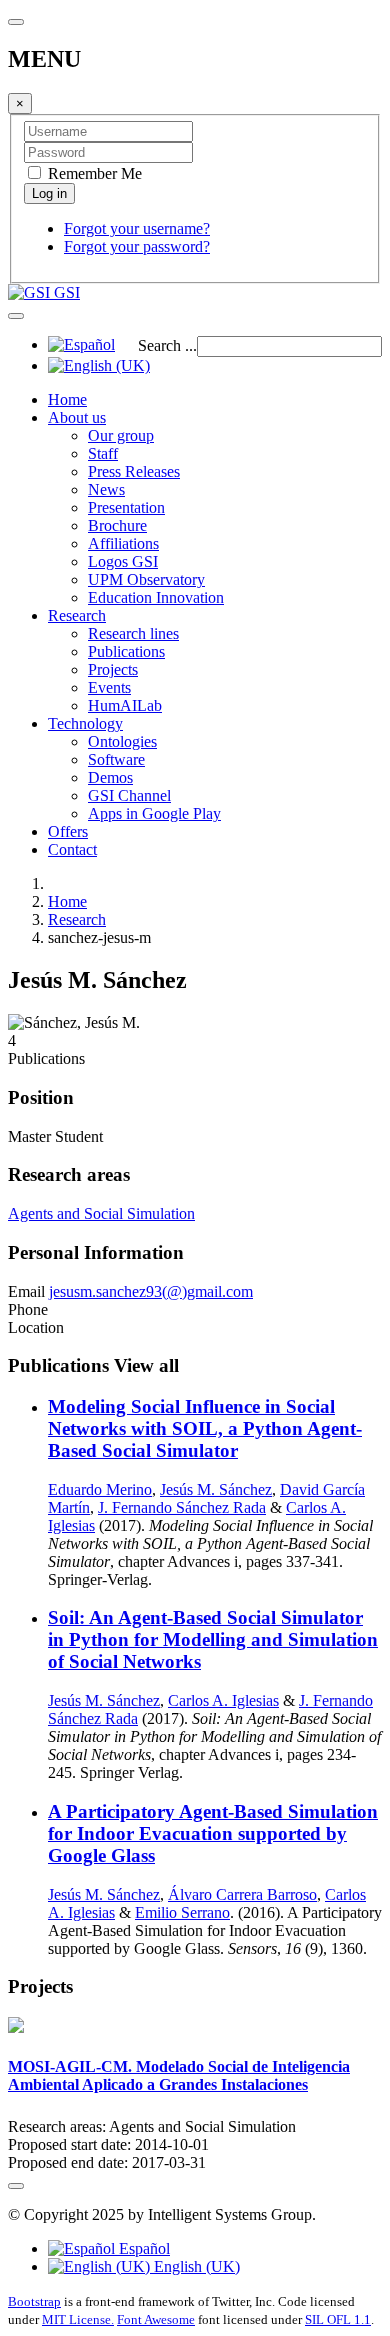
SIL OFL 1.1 (338, 2319)
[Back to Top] (16, 2186)
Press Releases (134, 471)
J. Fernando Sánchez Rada (182, 1507)
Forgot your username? (137, 228)
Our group (121, 435)
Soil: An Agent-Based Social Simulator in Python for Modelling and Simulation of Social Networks (213, 1639)
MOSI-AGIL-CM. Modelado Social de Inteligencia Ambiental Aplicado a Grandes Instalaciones (179, 2075)
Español (142, 2248)
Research (77, 615)
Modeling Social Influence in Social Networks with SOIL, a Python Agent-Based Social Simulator (205, 1428)
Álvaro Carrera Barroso (242, 1894)
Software (116, 759)
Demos (110, 777)
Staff (103, 453)
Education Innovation (156, 597)
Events (109, 687)
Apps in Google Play (154, 813)
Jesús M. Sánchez (216, 1489)
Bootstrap (34, 2301)
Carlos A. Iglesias (223, 1700)
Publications (126, 651)
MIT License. (78, 2319)
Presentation (126, 507)
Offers (68, 831)
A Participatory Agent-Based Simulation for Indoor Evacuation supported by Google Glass (213, 1833)
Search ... (167, 345)
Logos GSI (123, 561)
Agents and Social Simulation (101, 1213)
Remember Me (93, 173)
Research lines (133, 633)
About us (77, 417)
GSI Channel (129, 795)
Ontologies (122, 741)
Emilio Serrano (182, 1912)
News (106, 489)
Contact (72, 849)
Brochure (117, 525)
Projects (113, 669)
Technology (85, 723)
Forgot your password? (137, 246)
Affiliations (123, 543)
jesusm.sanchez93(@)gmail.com (151, 1291)
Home (67, 399)
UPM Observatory (146, 579)
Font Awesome (156, 2319)
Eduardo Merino (100, 1489)
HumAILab (125, 705)
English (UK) (195, 2266)
